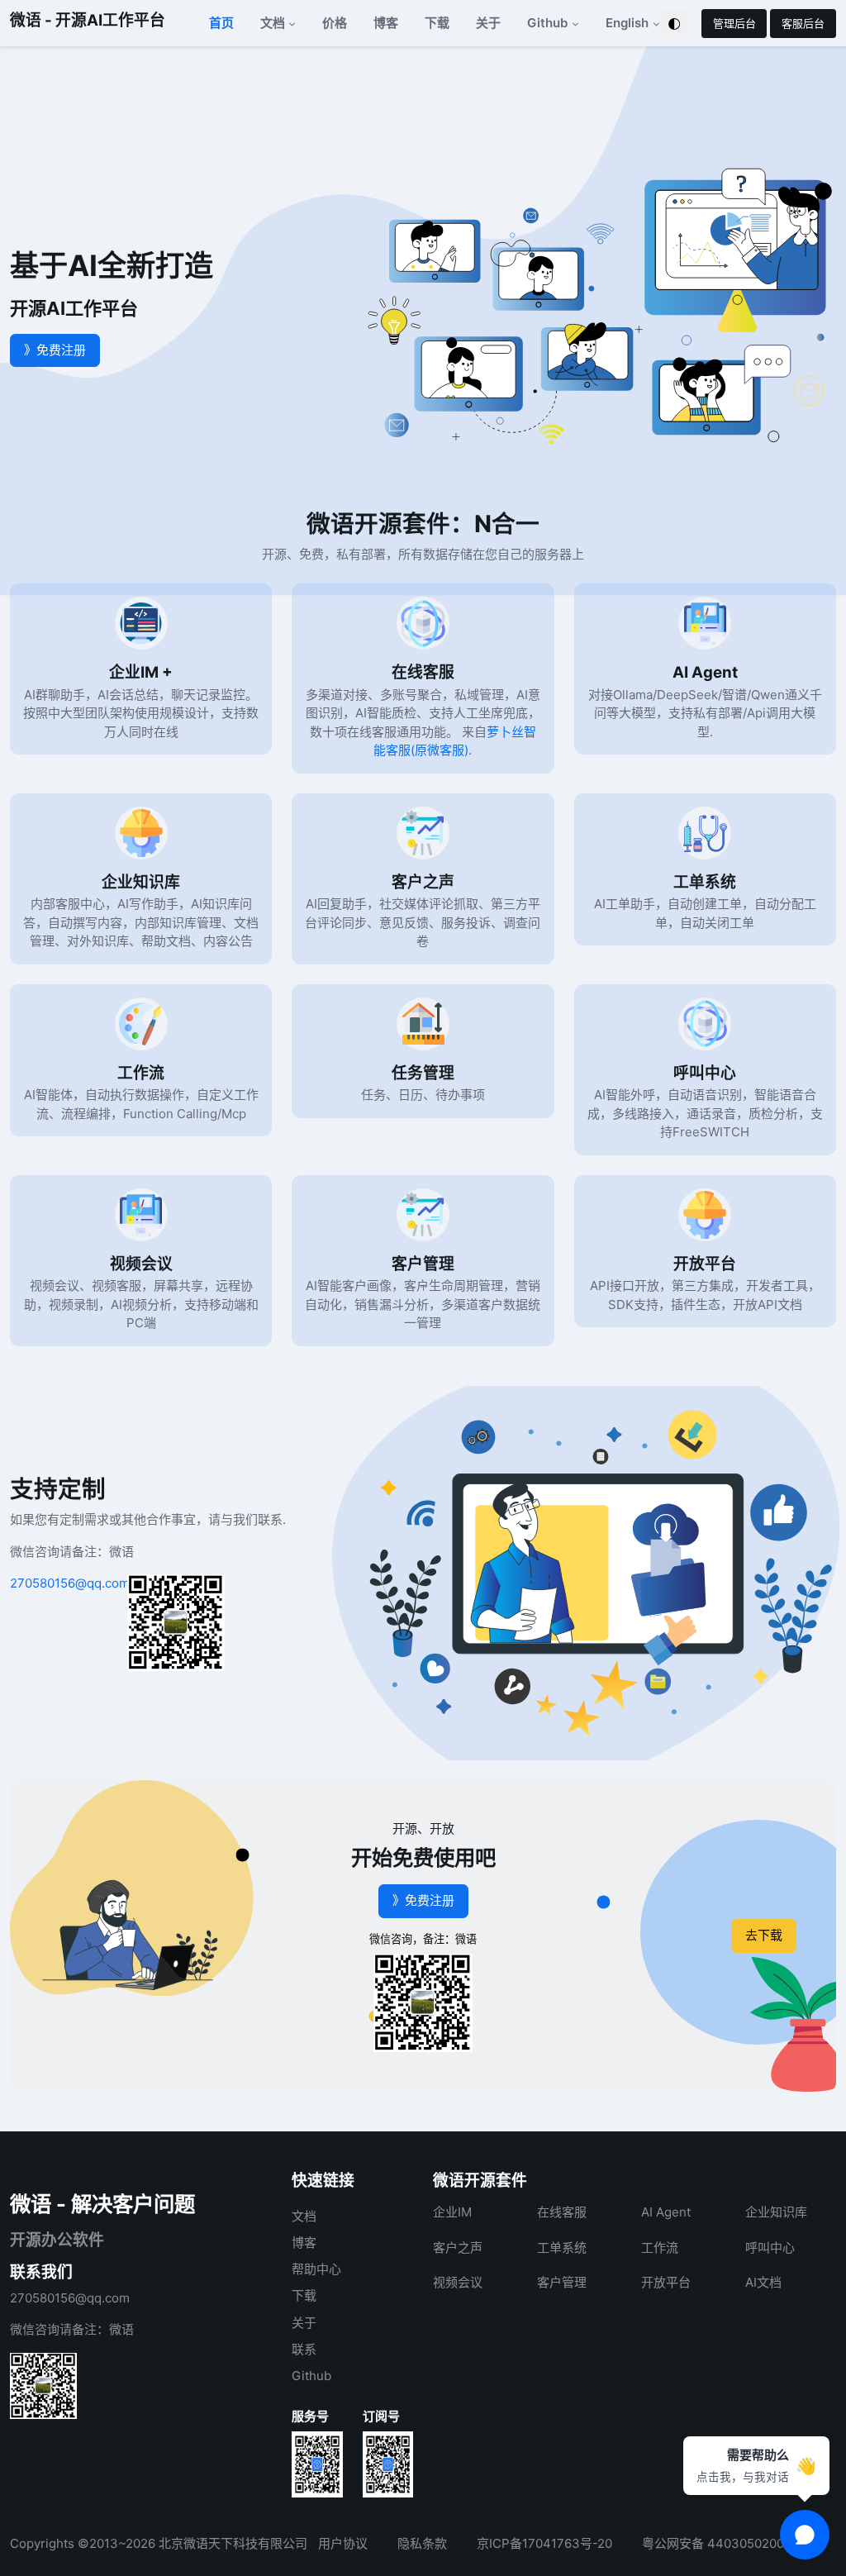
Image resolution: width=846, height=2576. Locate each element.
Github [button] (547, 23)
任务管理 (423, 1073)
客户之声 (423, 882)
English (627, 23)
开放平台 (705, 1264)
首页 (221, 23)
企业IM (452, 2212)
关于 (488, 23)
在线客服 (423, 672)
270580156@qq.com (70, 1583)
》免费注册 (55, 350)
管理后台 (734, 23)
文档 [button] (273, 23)
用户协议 (343, 2543)
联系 (304, 2349)
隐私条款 (422, 2543)
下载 (437, 23)
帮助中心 (316, 2269)
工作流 (141, 1073)
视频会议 (141, 1264)
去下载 (764, 1935)
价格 (335, 23)
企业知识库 (141, 882)
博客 (386, 23)
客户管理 (423, 1264)
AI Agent (705, 672)
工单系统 (705, 882)
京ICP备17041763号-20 (544, 2543)
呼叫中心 (705, 1073)
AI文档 (763, 2282)
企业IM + (141, 672)
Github (311, 2376)
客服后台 (803, 23)
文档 (304, 2216)
